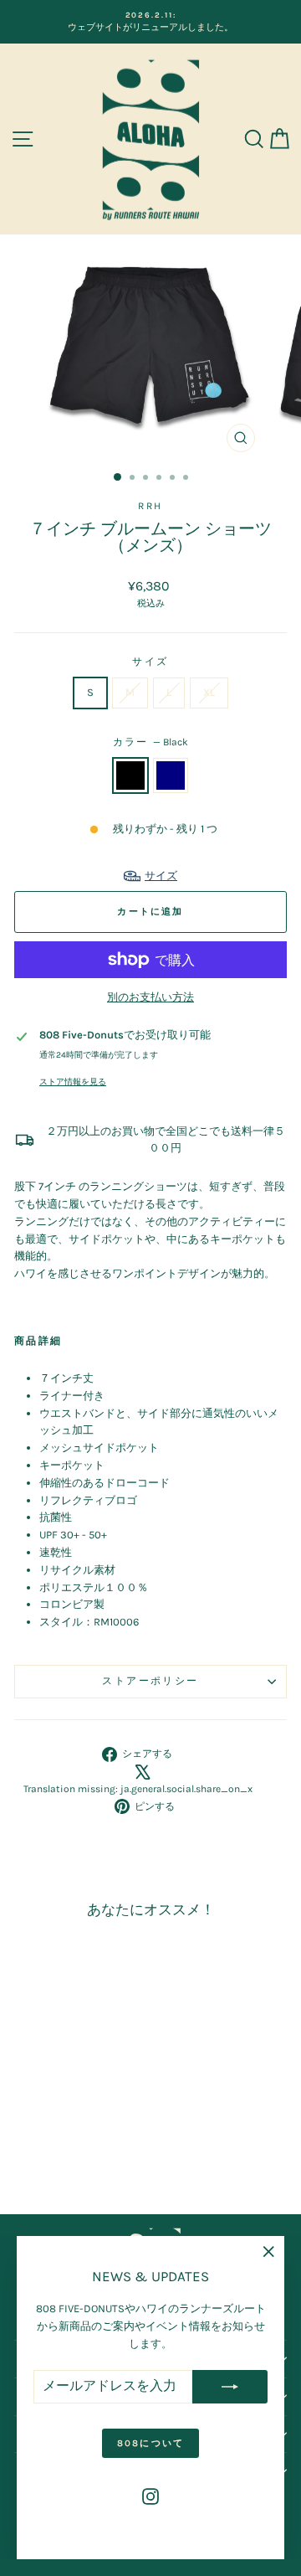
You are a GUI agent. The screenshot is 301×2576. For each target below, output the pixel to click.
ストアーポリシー (150, 1681)
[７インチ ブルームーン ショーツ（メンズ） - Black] (56, 2155)
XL (209, 692)
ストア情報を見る (73, 1082)
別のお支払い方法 (150, 997)
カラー (151, 742)
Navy (171, 775)
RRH (150, 506)
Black (130, 775)
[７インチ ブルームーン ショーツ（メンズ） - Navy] (76, 2155)
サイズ (150, 662)
